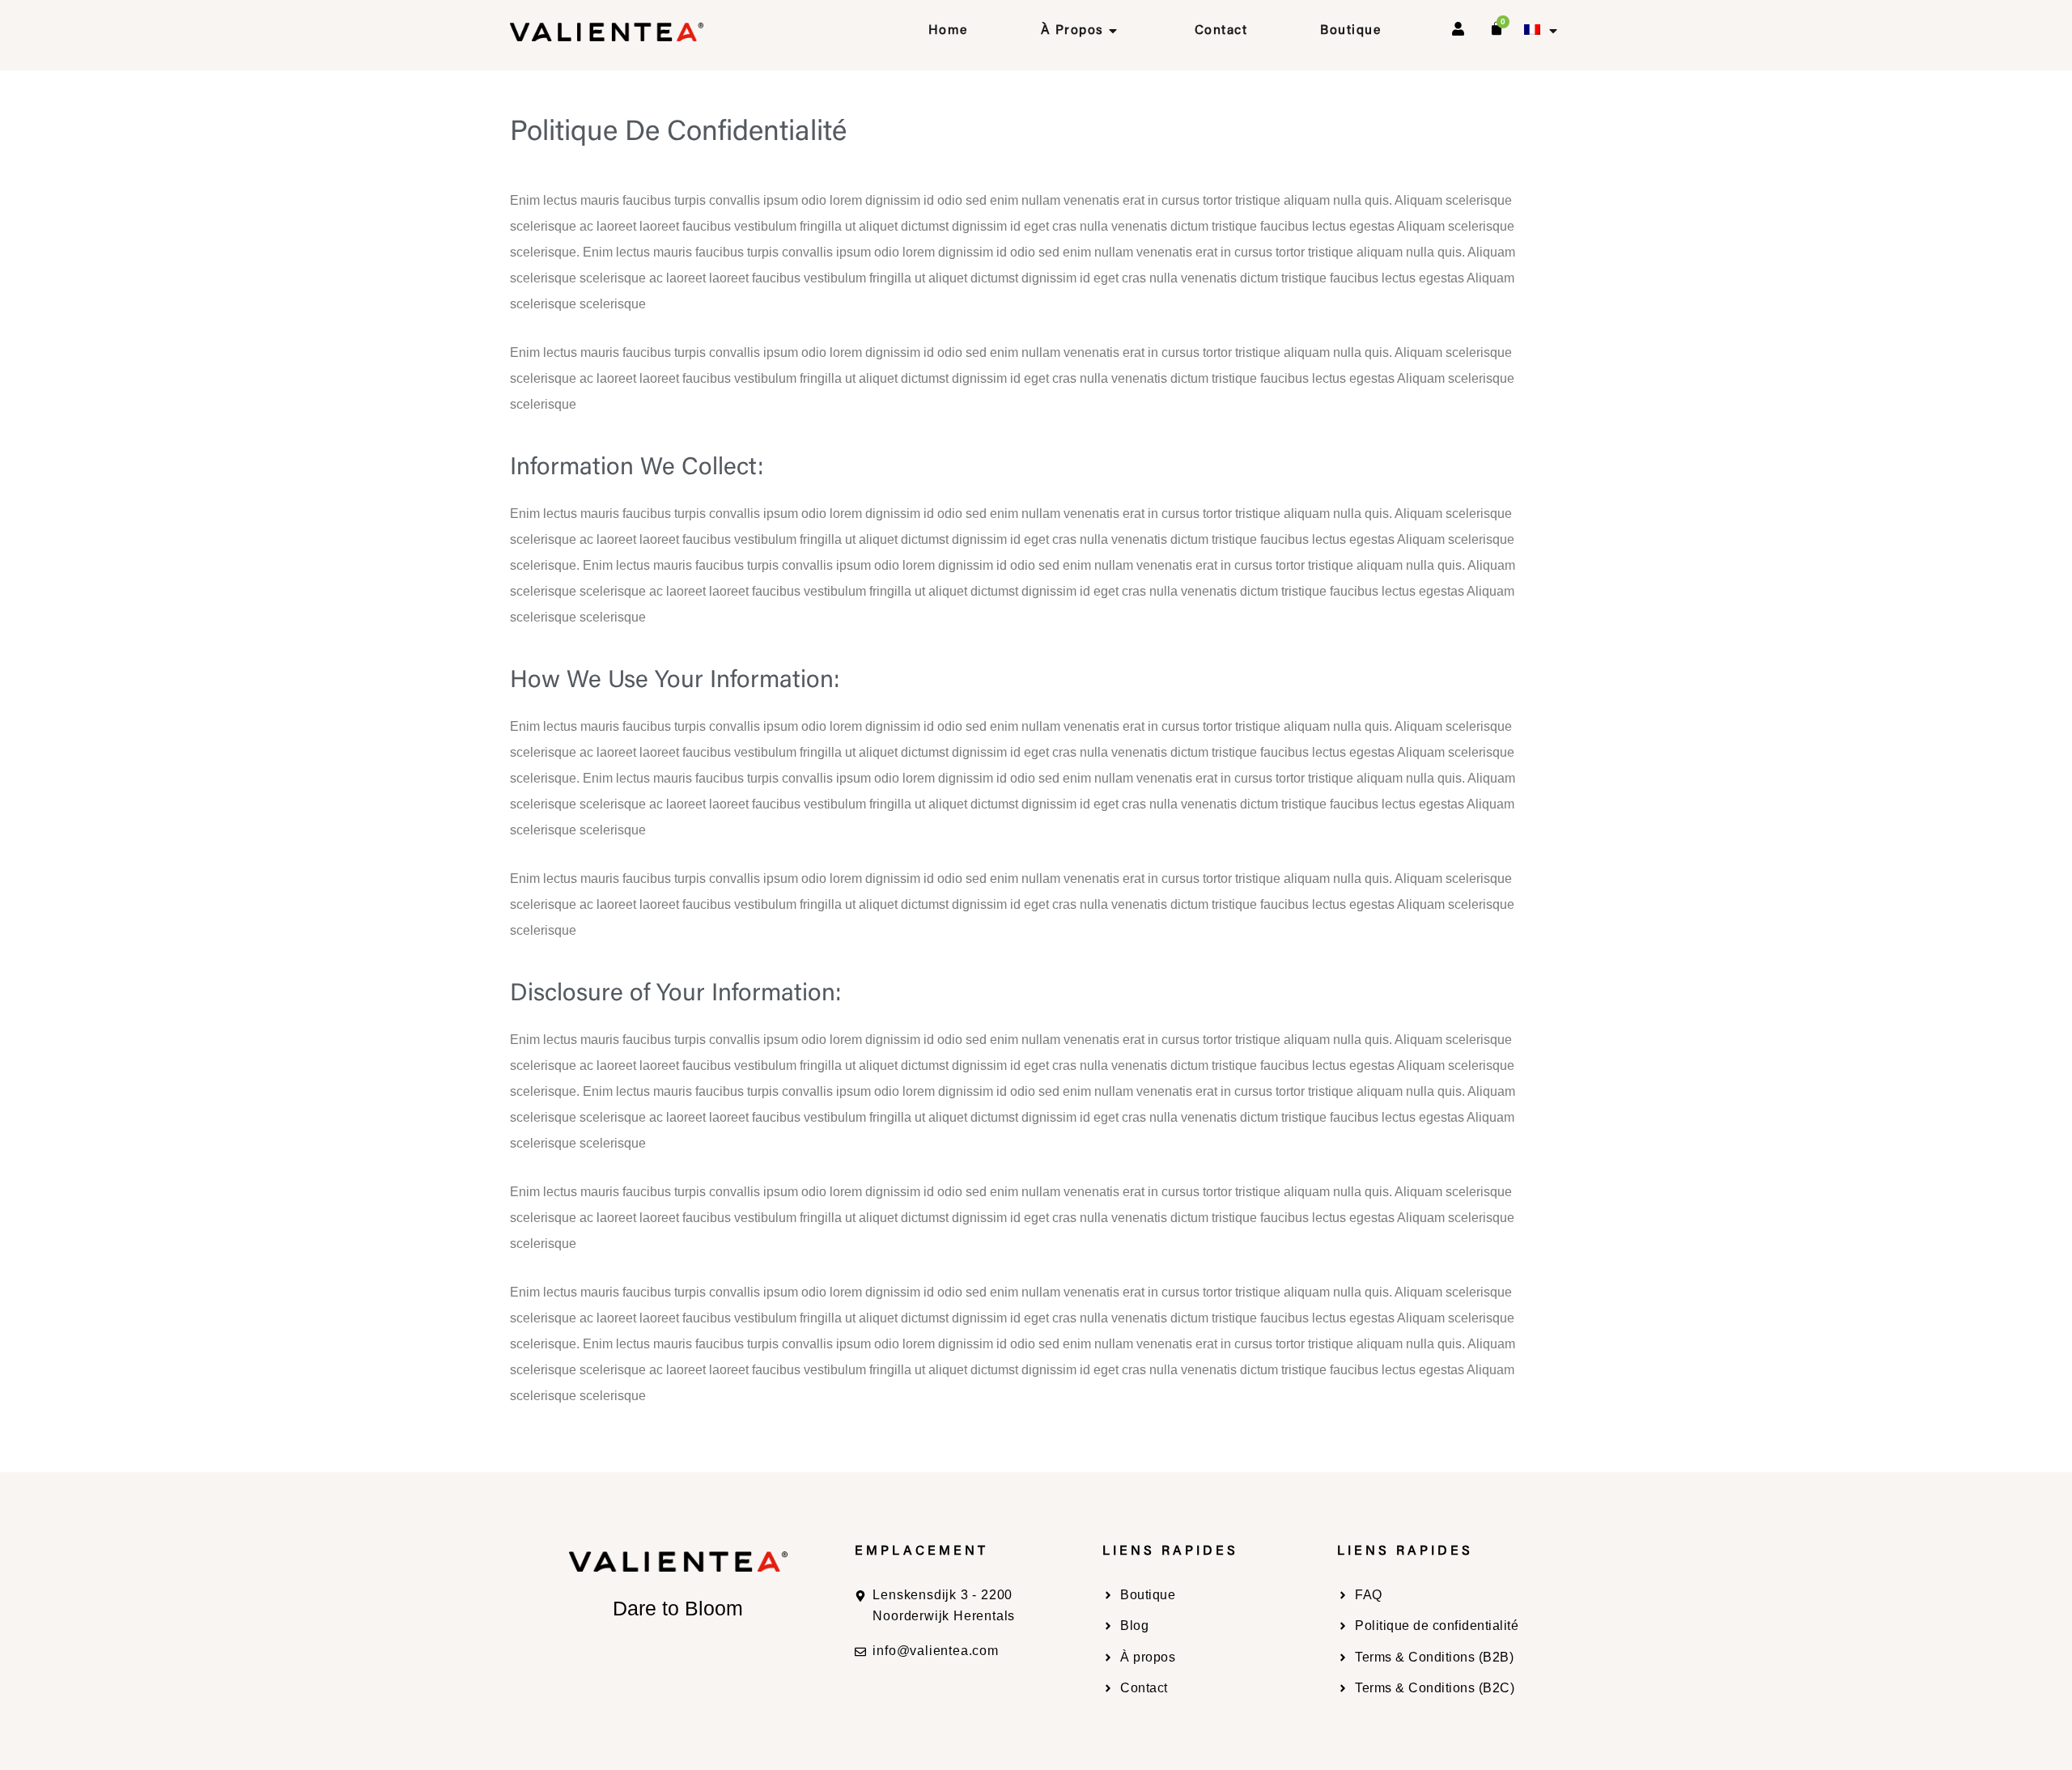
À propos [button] (1072, 31)
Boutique (1350, 31)
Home (948, 31)
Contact (1221, 31)
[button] (1541, 31)
